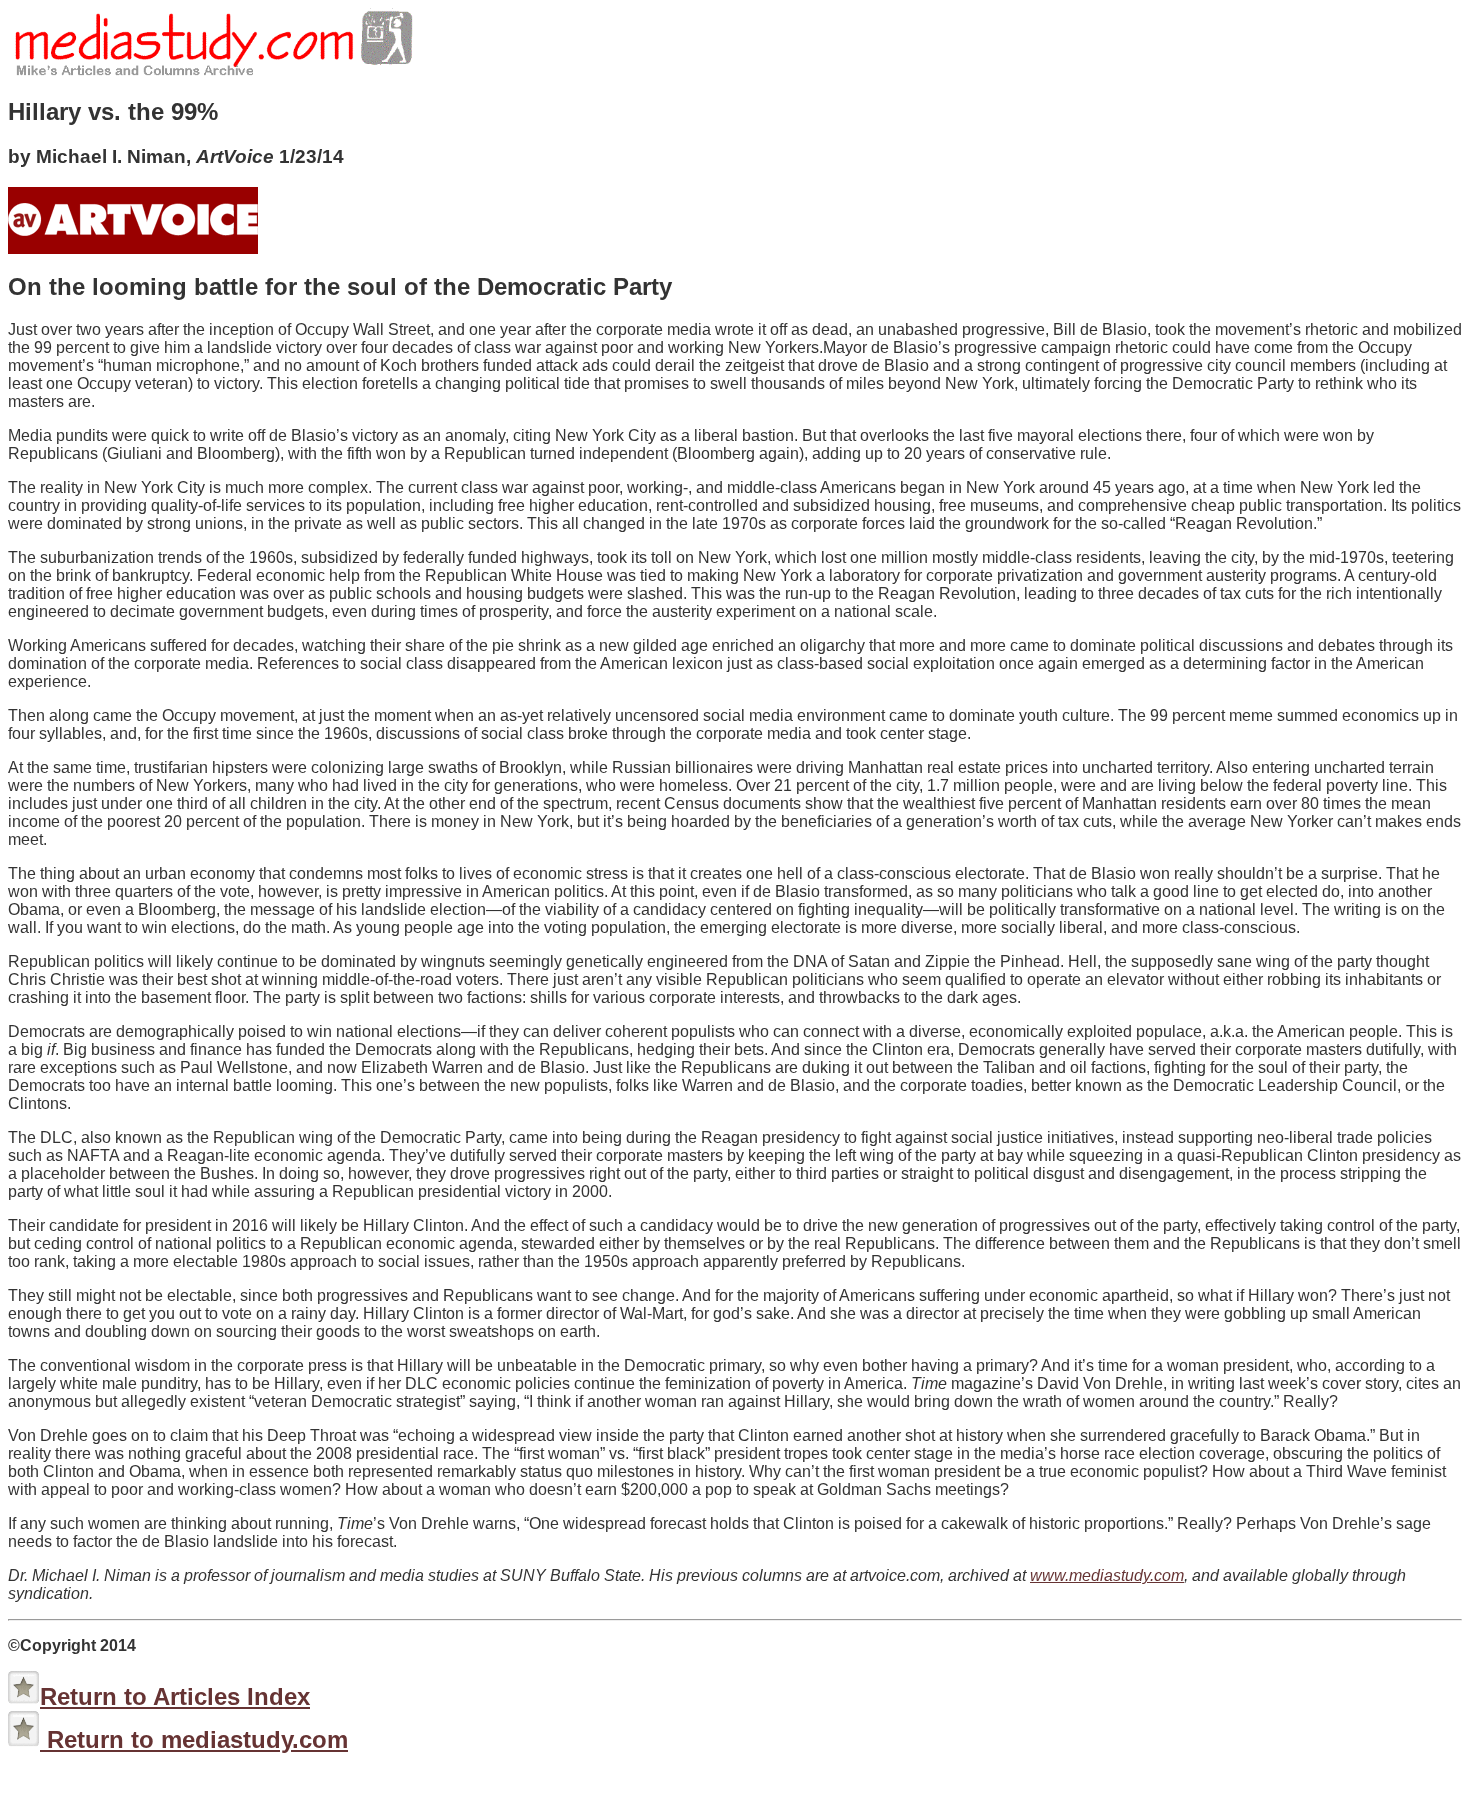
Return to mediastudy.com (194, 1739)
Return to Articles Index (175, 1696)
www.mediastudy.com (1107, 1575)
